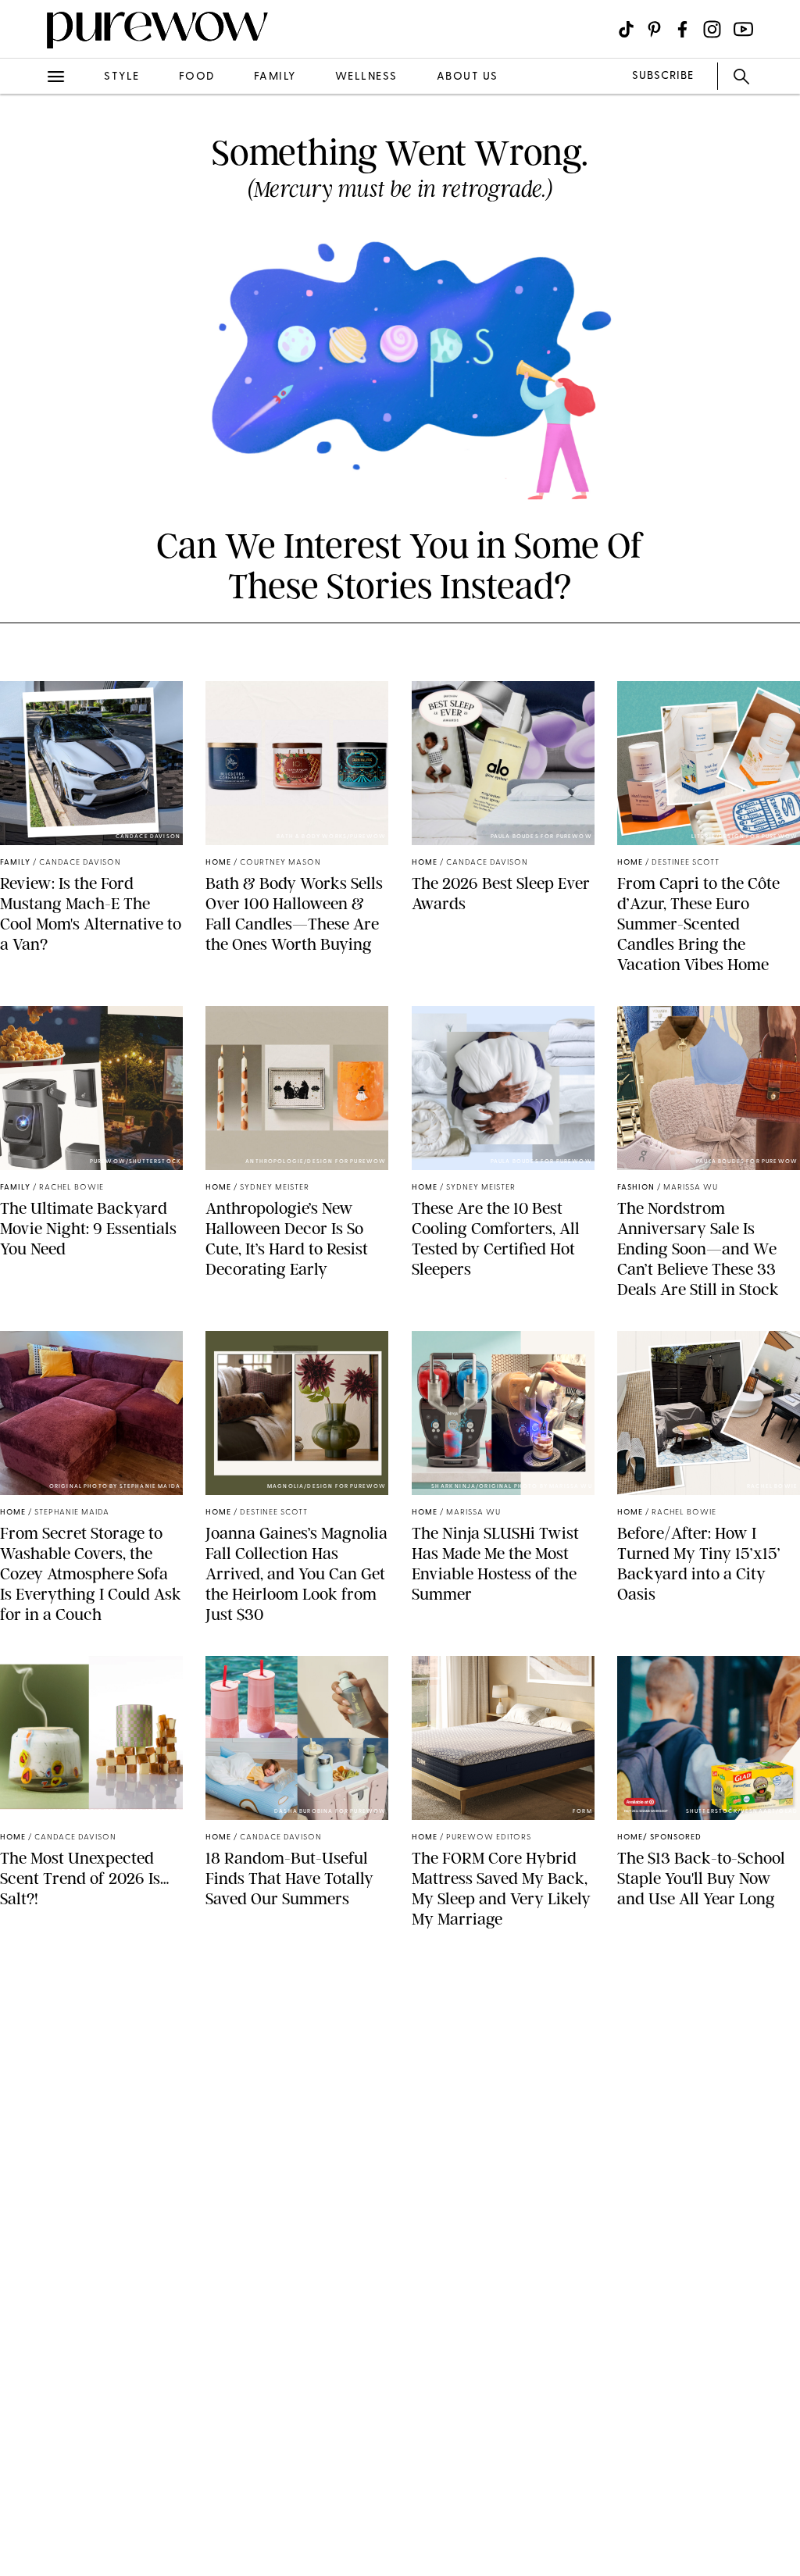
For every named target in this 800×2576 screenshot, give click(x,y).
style (122, 77)
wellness (366, 77)
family (275, 77)
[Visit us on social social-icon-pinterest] (654, 29)
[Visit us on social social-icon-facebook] (682, 29)
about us (468, 77)
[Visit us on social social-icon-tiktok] (626, 29)
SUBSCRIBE (663, 76)
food (197, 77)
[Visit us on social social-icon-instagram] (712, 29)
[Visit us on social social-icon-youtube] (743, 29)
